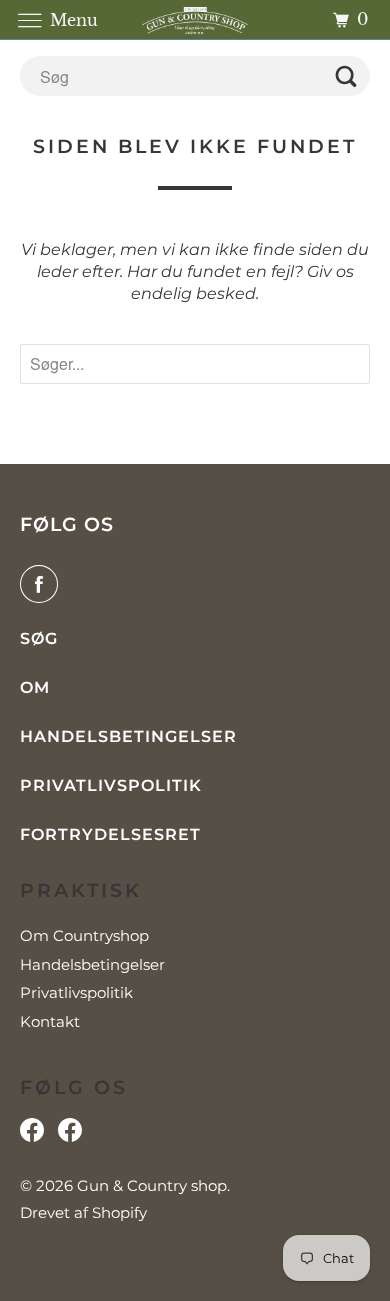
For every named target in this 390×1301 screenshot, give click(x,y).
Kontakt (50, 1021)
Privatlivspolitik (111, 785)
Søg (39, 638)
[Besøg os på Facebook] (32, 1135)
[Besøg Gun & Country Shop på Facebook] (70, 1135)
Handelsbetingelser (128, 736)
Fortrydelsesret (110, 834)
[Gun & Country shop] (195, 19)
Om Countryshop (84, 935)
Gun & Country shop (152, 1185)
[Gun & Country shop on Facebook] (43, 584)
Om (35, 687)
